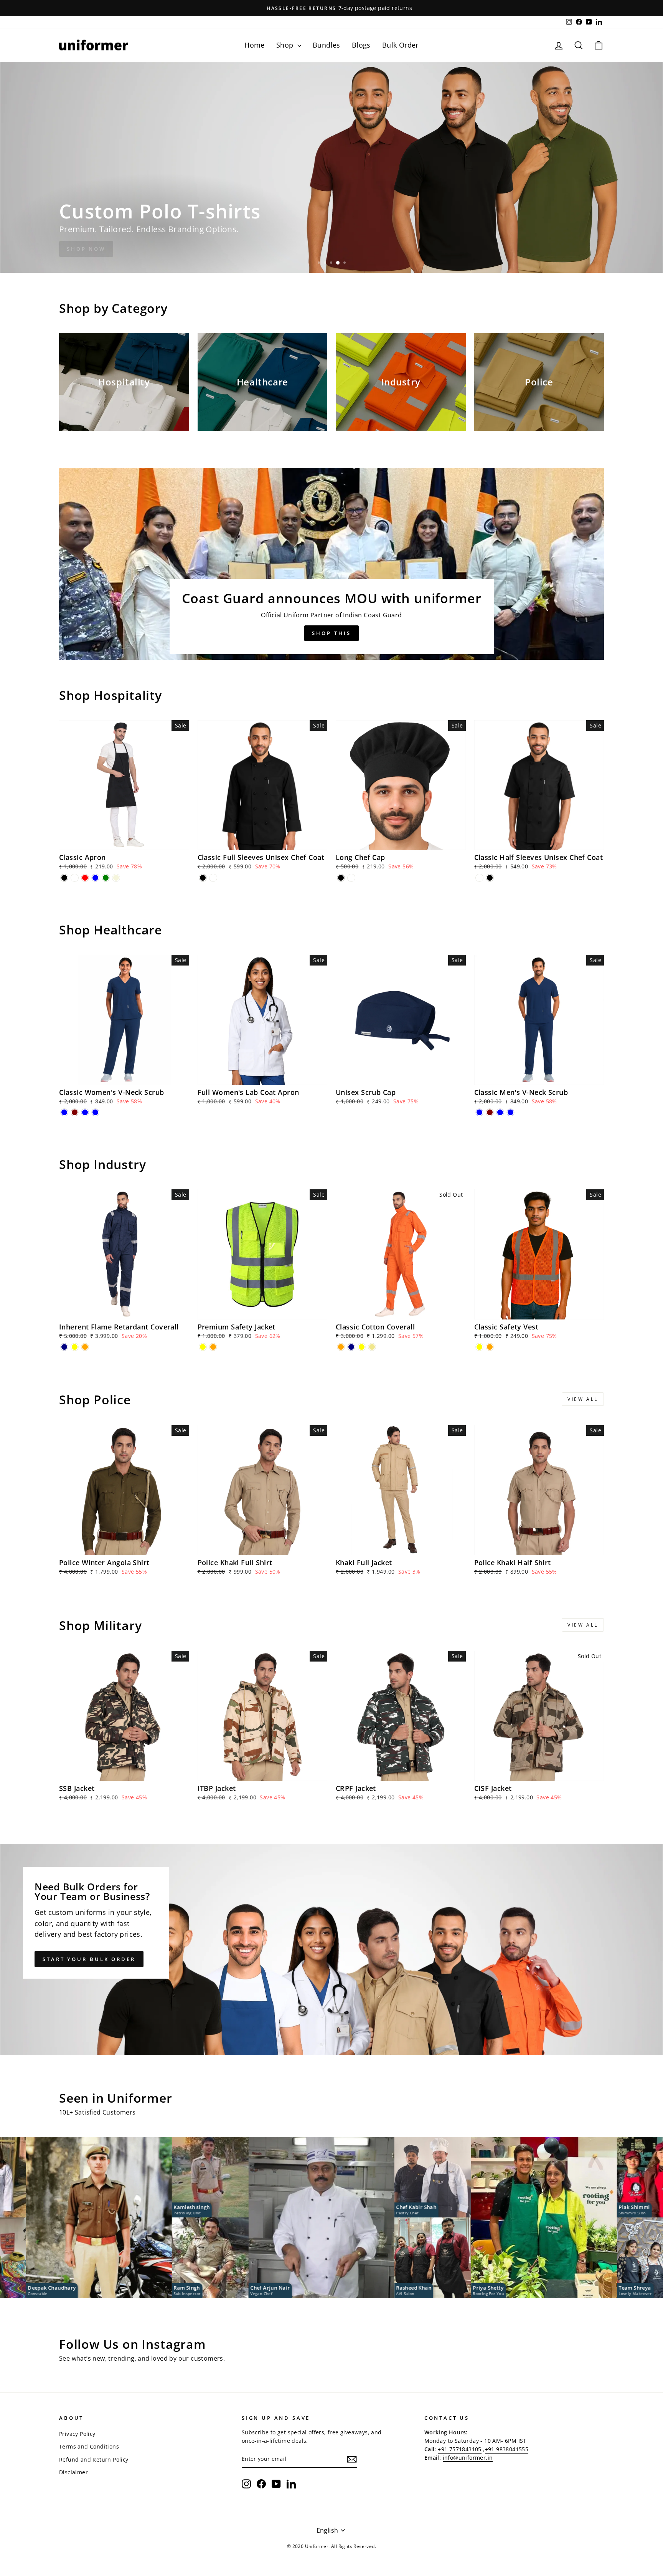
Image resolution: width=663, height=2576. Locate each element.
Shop (286, 45)
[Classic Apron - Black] (64, 878)
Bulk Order (400, 45)
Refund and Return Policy (94, 2459)
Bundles (327, 45)
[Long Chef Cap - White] (351, 878)
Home (255, 45)
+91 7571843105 (460, 2449)
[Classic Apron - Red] (85, 878)
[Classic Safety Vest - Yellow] (479, 1347)
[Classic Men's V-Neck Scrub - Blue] (479, 1112)
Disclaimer (73, 2472)
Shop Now (86, 249)
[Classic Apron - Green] (106, 878)
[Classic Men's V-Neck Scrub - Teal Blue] (500, 1112)
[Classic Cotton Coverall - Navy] (351, 1347)
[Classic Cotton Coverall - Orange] (341, 1347)
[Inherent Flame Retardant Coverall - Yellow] (75, 1347)
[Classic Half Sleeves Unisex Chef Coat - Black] (490, 878)
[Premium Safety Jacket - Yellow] (203, 1347)
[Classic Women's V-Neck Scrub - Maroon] (75, 1112)
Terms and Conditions (89, 2446)
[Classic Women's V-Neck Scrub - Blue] (64, 1112)
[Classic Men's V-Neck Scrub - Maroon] (490, 1112)
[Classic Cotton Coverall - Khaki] (372, 1347)
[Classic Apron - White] (75, 878)
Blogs (361, 45)
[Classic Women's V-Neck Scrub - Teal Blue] (85, 1112)
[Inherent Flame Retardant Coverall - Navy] (64, 1347)
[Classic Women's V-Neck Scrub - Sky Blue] (95, 1112)
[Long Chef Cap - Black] (341, 878)
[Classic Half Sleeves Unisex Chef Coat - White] (479, 878)
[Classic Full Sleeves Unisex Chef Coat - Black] (203, 878)
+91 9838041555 (507, 2449)
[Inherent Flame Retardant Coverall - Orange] (85, 1347)
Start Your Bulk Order (89, 1959)
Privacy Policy (77, 2434)
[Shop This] (331, 564)
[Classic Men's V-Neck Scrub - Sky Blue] (510, 1112)
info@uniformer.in (468, 2458)
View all (583, 1399)
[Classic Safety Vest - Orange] (490, 1347)
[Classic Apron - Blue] (95, 878)
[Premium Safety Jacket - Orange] (213, 1347)
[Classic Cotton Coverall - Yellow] (362, 1347)
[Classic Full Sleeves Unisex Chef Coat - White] (213, 878)
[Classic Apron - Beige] (116, 878)
